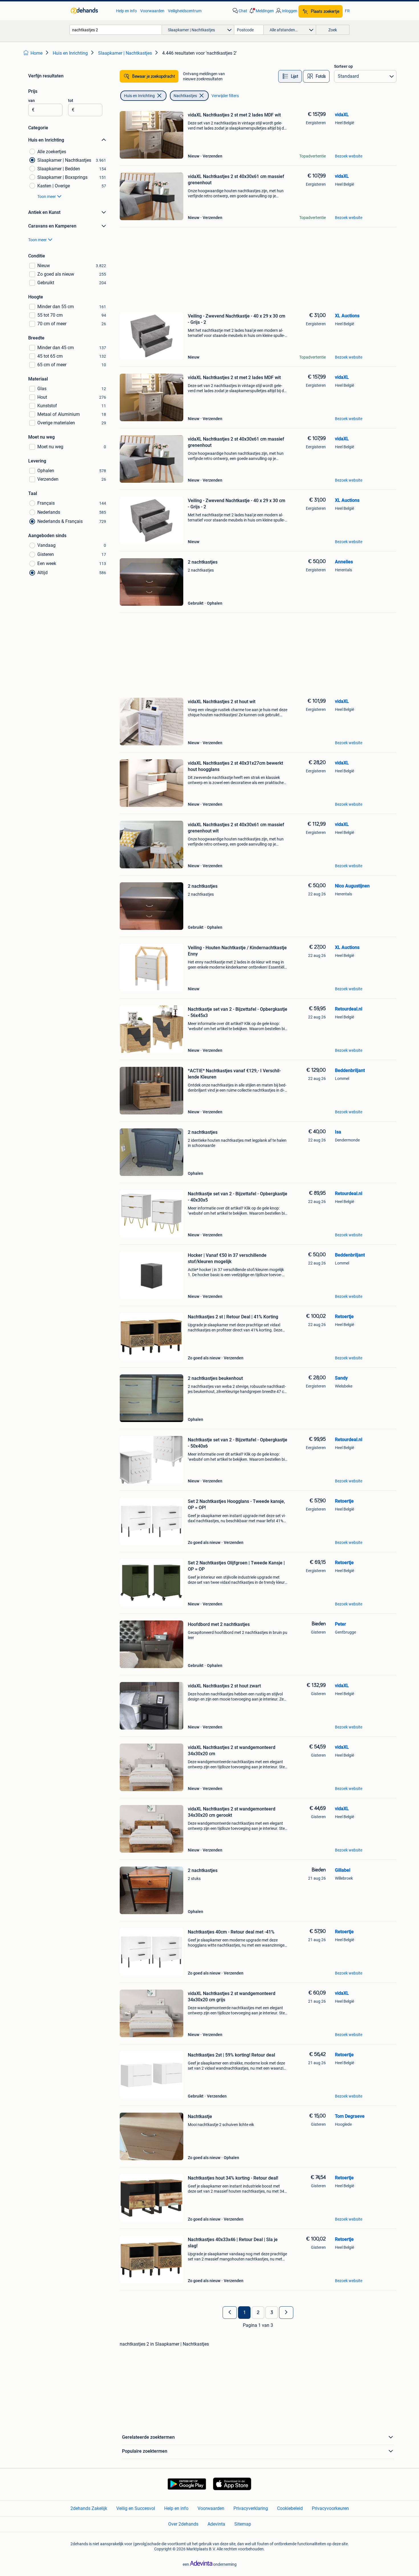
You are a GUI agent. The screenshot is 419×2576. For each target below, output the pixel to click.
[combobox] (116, 30)
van (31, 101)
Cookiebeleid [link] (290, 2508)
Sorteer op (343, 66)
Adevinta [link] (216, 2524)
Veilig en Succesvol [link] (136, 2508)
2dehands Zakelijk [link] (89, 2508)
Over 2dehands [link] (183, 2524)
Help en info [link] (126, 11)
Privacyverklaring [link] (251, 2508)
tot (71, 101)
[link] (90, 11)
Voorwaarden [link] (152, 11)
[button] (261, 11)
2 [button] (258, 2313)
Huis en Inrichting (139, 96)
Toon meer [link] (47, 197)
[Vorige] (230, 2313)
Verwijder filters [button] (225, 96)
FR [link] (347, 11)
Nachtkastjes (185, 96)
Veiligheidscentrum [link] (185, 11)
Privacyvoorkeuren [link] (330, 2508)
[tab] (290, 76)
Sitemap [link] (243, 2524)
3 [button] (272, 2313)
